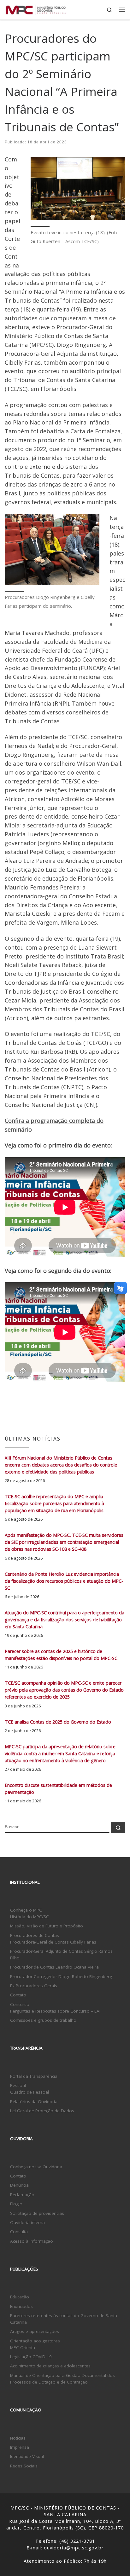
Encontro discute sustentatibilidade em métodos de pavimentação (58, 1789)
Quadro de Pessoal (30, 2092)
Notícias (18, 2438)
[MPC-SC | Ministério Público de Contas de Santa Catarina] (36, 9)
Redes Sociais (24, 2466)
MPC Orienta (23, 2347)
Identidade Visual (27, 2456)
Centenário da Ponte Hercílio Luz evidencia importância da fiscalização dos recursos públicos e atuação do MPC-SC (64, 1581)
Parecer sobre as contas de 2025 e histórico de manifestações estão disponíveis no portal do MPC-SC (61, 1655)
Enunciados (21, 2306)
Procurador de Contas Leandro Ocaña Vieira (54, 1967)
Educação (20, 2297)
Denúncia (19, 2185)
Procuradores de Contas (35, 1935)
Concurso (20, 2004)
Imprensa (20, 2447)
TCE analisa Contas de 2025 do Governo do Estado (58, 1722)
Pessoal (18, 2085)
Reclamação (22, 2195)
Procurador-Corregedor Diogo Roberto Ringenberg (61, 1976)
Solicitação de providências (37, 2213)
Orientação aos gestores (35, 2341)
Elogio (16, 2204)
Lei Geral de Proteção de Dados (42, 2111)
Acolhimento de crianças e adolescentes (50, 2366)
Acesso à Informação (32, 2241)
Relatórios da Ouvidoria (34, 2102)
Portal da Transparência (34, 2076)
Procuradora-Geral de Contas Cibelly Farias (53, 1942)
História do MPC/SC (30, 1917)
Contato (18, 1995)
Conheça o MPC (26, 1910)
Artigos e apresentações (35, 2331)
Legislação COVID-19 (31, 2357)
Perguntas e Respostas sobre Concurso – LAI (55, 2011)
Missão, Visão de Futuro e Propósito (47, 1926)
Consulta (19, 2232)
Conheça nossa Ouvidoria (36, 2167)
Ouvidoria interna (27, 2222)
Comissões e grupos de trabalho (43, 2020)
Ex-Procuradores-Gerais (34, 1986)
